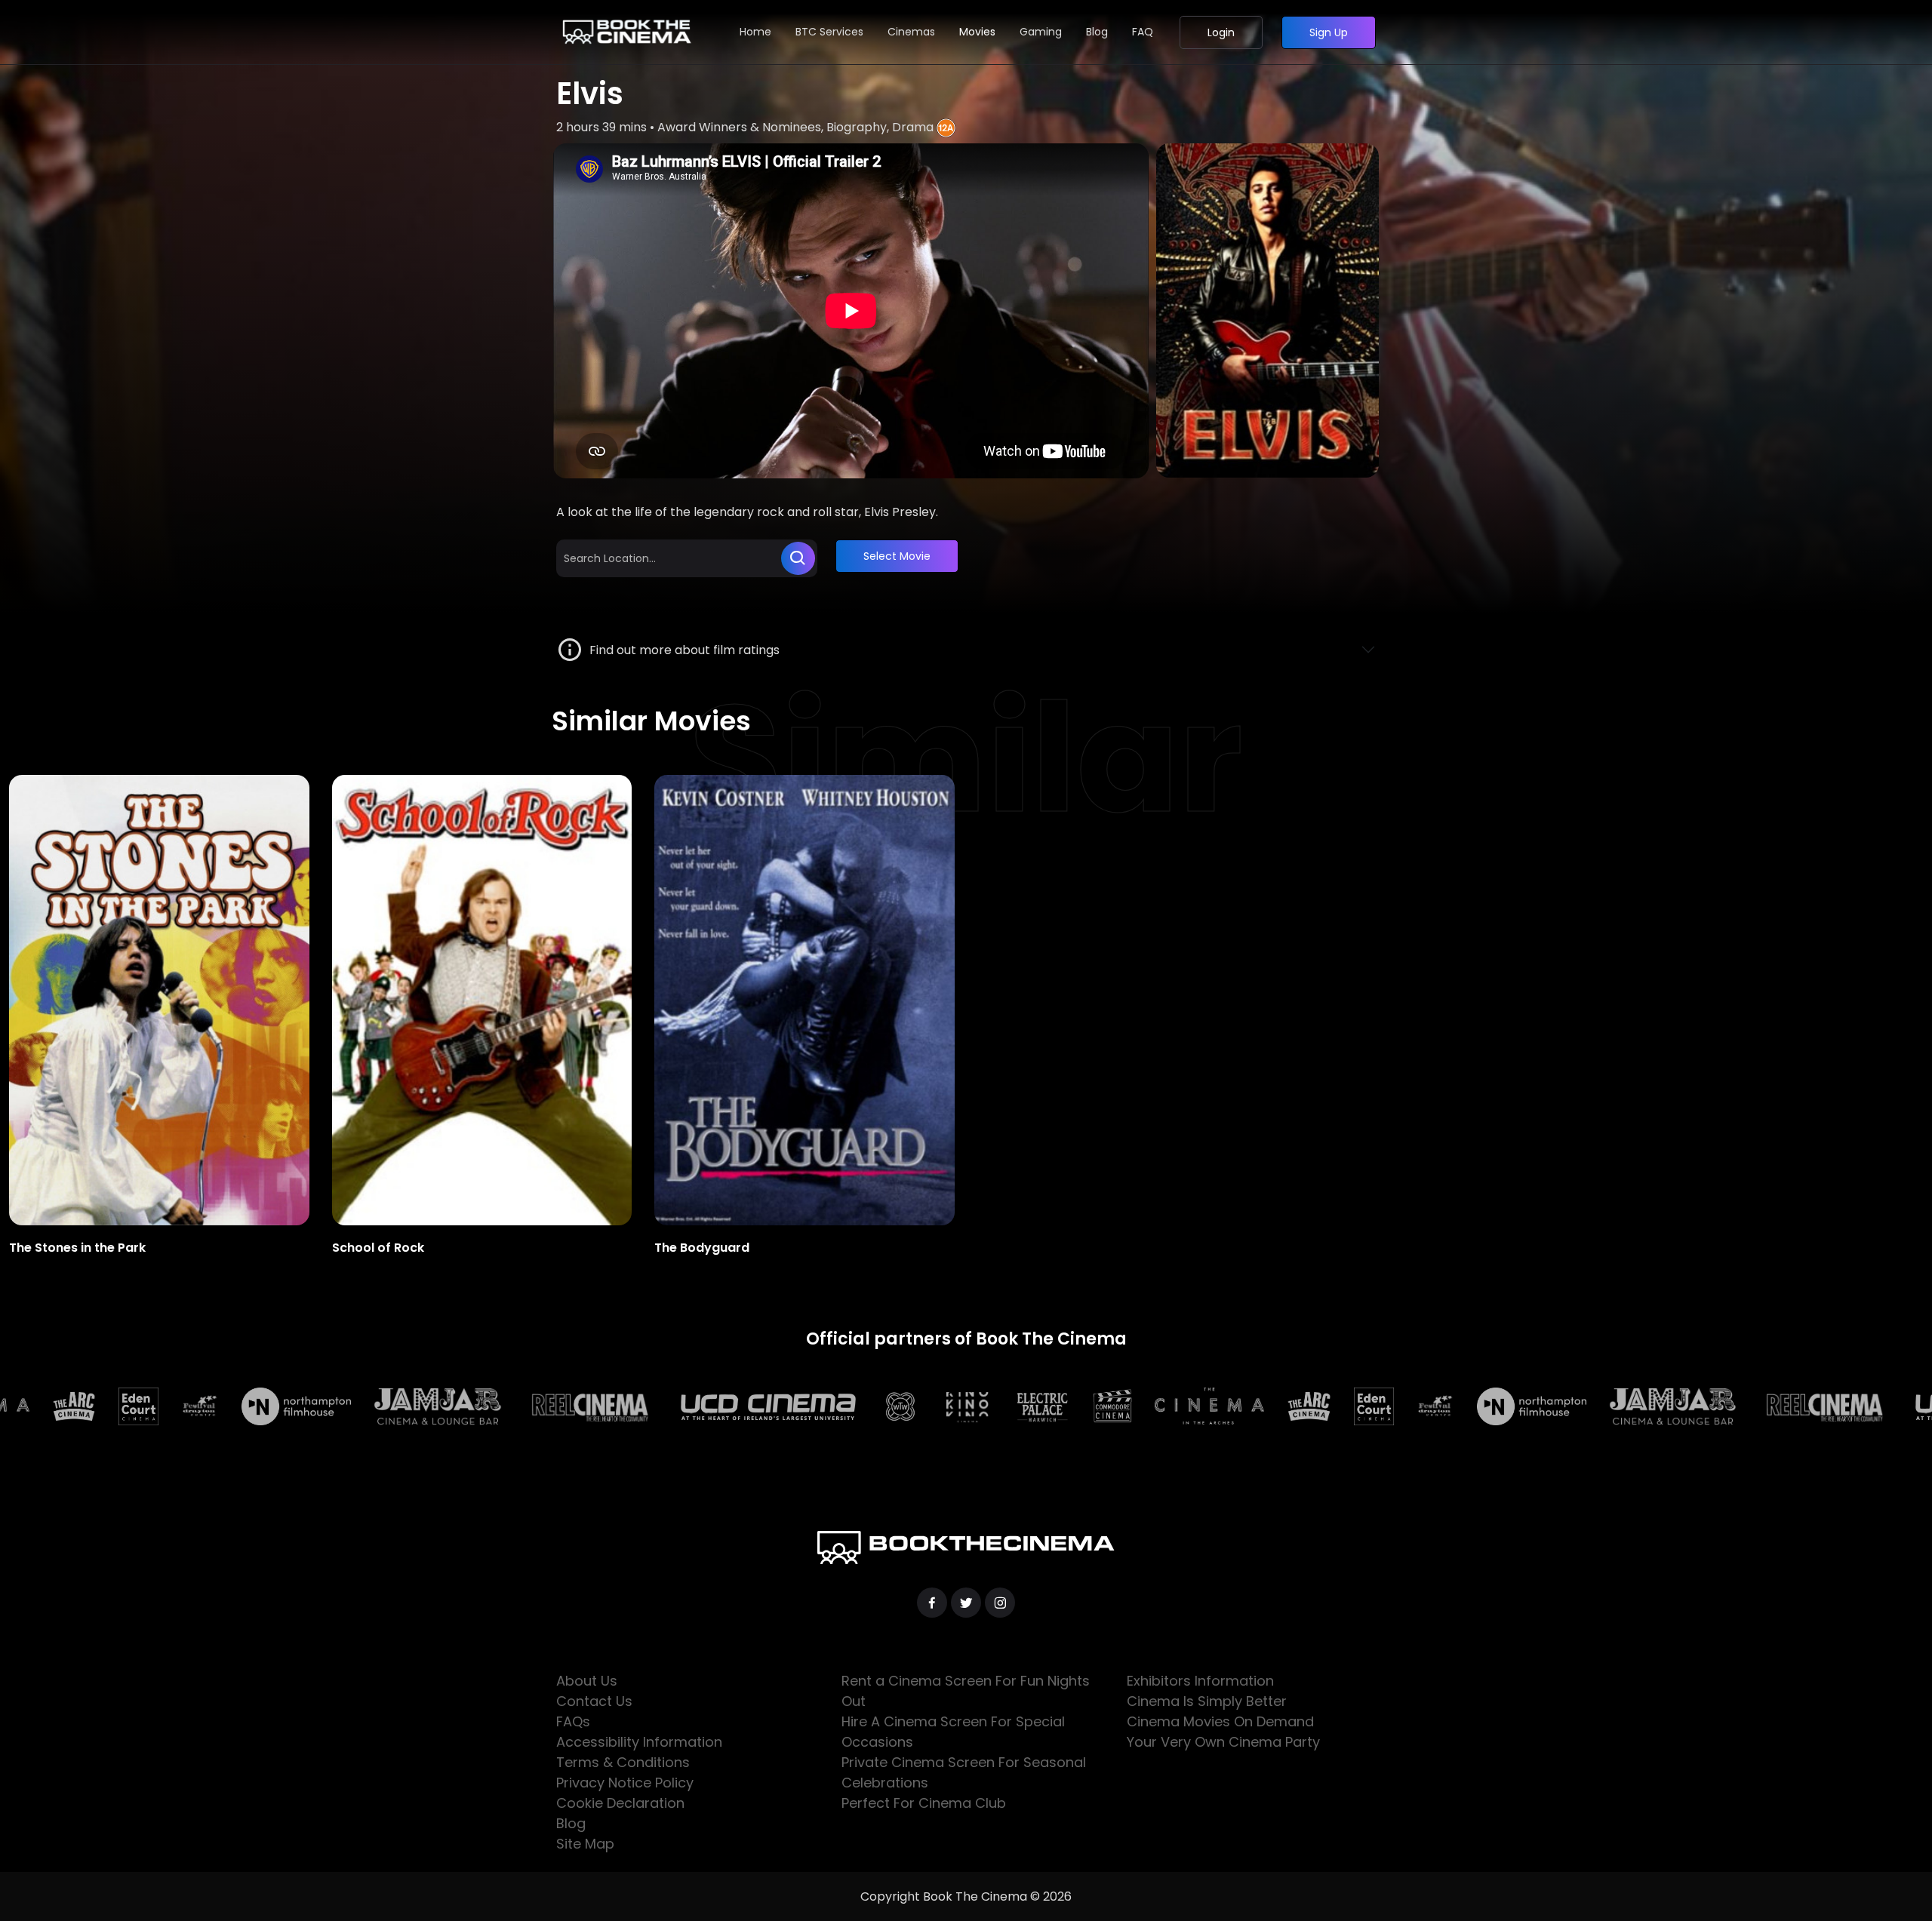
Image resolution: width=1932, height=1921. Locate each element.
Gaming (1041, 32)
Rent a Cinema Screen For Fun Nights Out (966, 1691)
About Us (587, 1681)
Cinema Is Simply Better (1207, 1701)
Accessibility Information (639, 1742)
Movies (977, 32)
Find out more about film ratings (681, 650)
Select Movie (897, 556)
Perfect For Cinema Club (924, 1803)
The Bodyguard (702, 1248)
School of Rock (378, 1248)
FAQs (573, 1721)
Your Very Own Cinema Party (1223, 1742)
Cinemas (911, 32)
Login (1221, 32)
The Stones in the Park (77, 1248)
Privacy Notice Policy (625, 1783)
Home (755, 32)
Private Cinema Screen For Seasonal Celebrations (964, 1772)
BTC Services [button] (829, 32)
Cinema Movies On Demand (1220, 1721)
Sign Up (1329, 32)
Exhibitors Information (1200, 1681)
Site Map (585, 1844)
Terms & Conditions (623, 1762)
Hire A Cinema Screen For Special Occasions (953, 1732)
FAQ (1143, 32)
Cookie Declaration (620, 1803)
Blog (1097, 32)
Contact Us (594, 1701)
